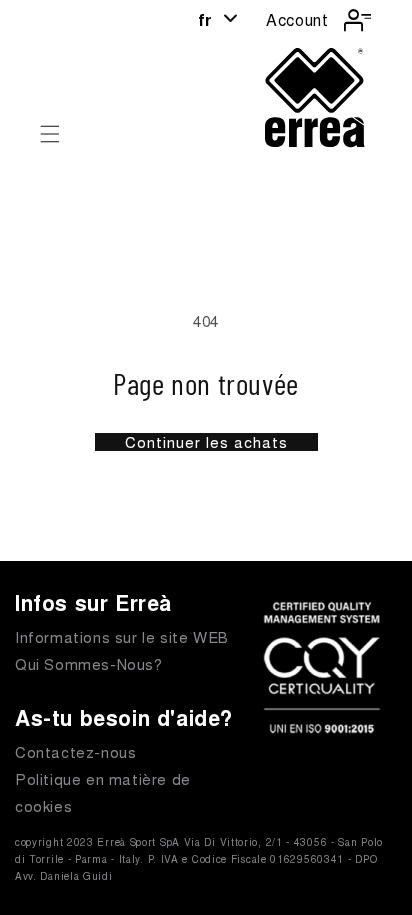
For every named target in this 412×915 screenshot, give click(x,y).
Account (297, 19)
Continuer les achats (206, 442)
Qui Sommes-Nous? (89, 663)
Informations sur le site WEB (122, 636)
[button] (50, 134)
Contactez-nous (75, 751)
